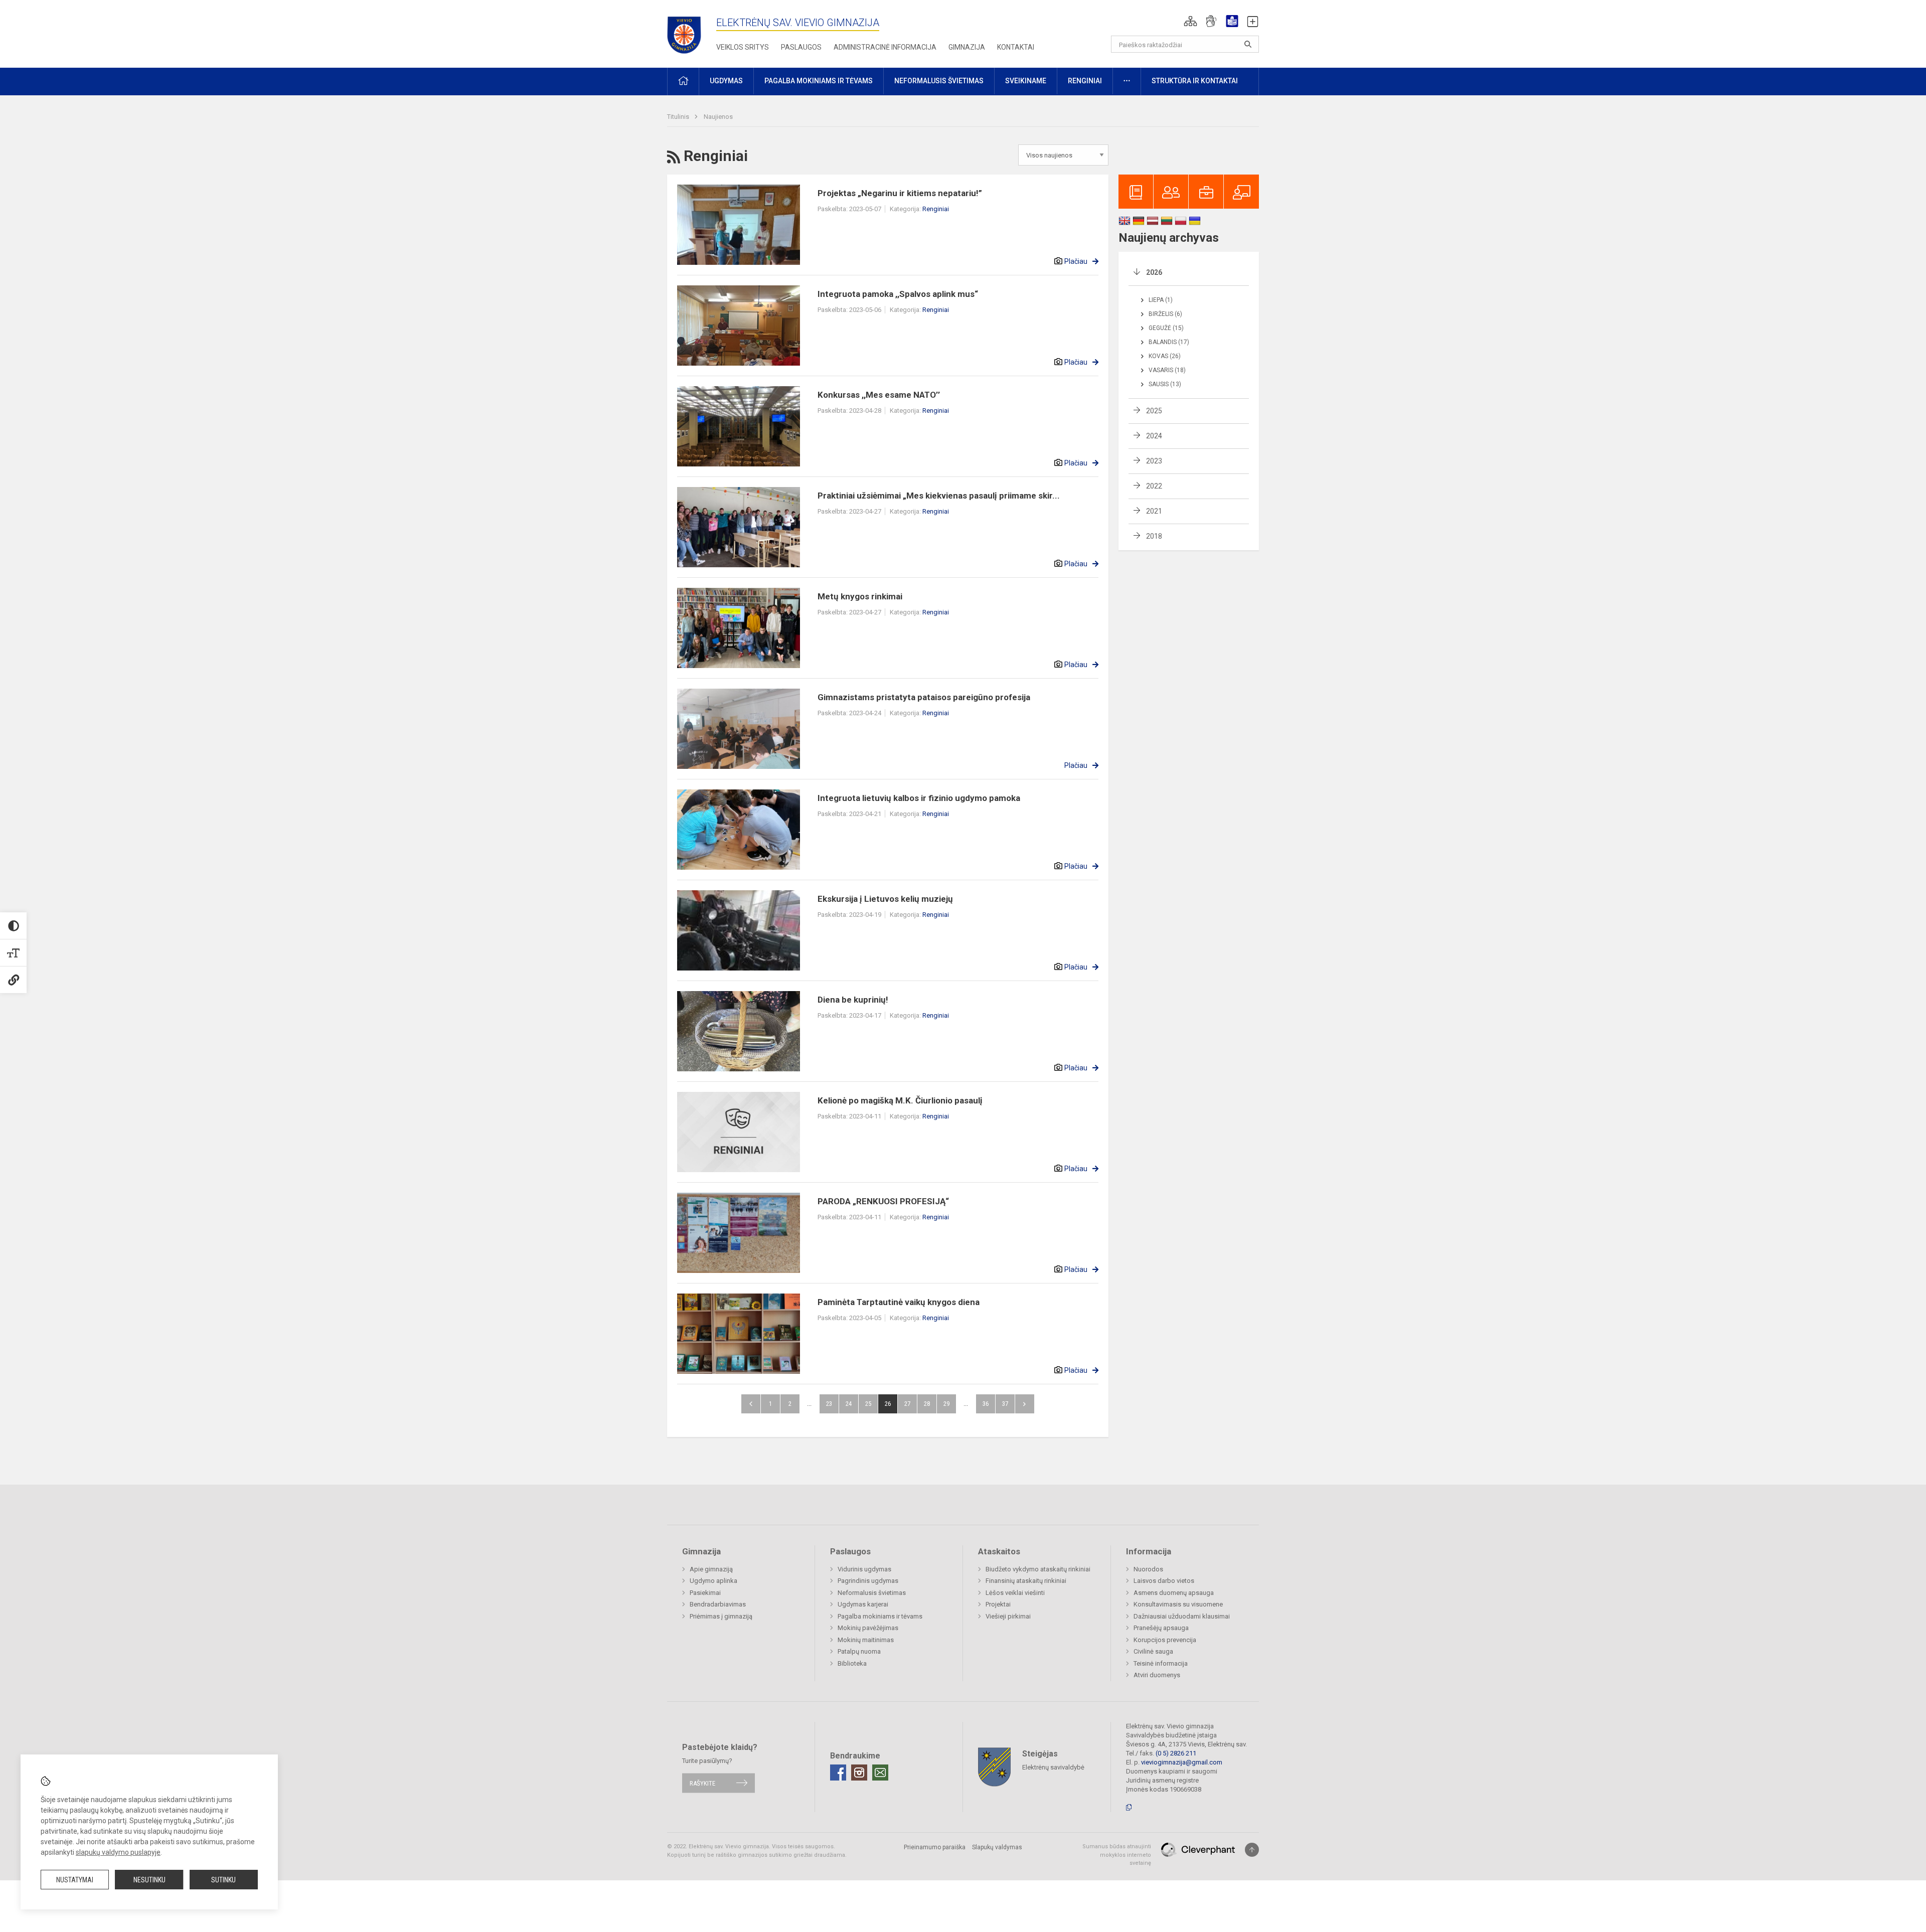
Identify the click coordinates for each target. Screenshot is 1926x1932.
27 (907, 1404)
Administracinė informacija (885, 47)
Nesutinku (149, 1880)
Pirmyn (1025, 1404)
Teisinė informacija (1161, 1663)
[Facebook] (838, 1773)
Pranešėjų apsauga (1161, 1628)
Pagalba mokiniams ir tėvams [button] (819, 81)
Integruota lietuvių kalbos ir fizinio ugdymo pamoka (919, 798)
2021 (1154, 511)
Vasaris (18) (1167, 370)
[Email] (880, 1773)
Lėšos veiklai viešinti (1015, 1593)
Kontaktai (1016, 47)
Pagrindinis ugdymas (868, 1581)
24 (849, 1404)
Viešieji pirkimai (1008, 1616)
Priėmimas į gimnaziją (721, 1616)
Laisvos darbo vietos (1164, 1581)
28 (927, 1404)
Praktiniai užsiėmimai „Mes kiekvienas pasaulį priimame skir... (939, 496)
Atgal (751, 1404)
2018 (1154, 536)
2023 (1154, 461)
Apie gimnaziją (711, 1569)
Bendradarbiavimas (718, 1604)
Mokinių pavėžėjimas (868, 1628)
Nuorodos (1148, 1569)
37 (1005, 1404)
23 (829, 1404)
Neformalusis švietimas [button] (939, 81)
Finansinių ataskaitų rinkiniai (1026, 1581)
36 (986, 1404)
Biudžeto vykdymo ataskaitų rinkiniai (1038, 1569)
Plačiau (1076, 261)
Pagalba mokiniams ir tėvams (880, 1616)
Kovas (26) (1165, 356)
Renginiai (936, 209)
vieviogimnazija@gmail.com (1182, 1762)
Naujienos (718, 117)
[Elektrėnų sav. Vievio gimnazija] (687, 32)
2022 (1154, 486)
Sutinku (223, 1880)
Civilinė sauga (1153, 1651)
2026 (1154, 272)
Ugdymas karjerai (863, 1604)
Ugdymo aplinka (713, 1581)
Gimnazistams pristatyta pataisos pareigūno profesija (924, 697)
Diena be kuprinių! (853, 1000)
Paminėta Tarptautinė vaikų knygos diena (899, 1302)
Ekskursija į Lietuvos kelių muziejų (885, 899)
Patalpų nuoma (859, 1651)
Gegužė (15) (1166, 328)
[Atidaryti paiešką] (1248, 44)
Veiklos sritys (743, 47)
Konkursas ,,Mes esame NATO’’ (879, 395)
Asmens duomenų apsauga (1174, 1593)
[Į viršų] (1252, 1850)
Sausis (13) (1165, 384)
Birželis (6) (1165, 314)
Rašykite (702, 1783)
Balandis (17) (1169, 342)
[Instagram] (859, 1773)
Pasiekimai (705, 1593)
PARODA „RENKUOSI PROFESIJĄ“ (883, 1201)
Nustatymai (75, 1880)
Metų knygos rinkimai (860, 596)
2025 (1154, 411)
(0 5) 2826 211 (1176, 1753)
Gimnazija (967, 47)
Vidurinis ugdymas (864, 1569)
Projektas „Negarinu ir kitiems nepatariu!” (900, 193)
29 (946, 1404)
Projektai (998, 1604)
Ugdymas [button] (726, 81)
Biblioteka (852, 1663)
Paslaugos (801, 47)
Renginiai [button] (1085, 81)
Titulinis (679, 117)
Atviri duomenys (1157, 1675)
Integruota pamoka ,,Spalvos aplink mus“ (898, 294)
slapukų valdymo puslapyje (118, 1852)
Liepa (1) (1161, 300)
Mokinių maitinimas (866, 1640)
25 (868, 1404)
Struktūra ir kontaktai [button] (1195, 81)
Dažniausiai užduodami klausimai (1182, 1616)
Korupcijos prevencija (1165, 1640)
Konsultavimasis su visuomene (1178, 1604)
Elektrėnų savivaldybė (1053, 1767)
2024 (1154, 436)
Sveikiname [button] (1026, 81)
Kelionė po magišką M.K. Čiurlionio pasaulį (900, 1100)
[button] (1190, 21)
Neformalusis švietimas (872, 1593)
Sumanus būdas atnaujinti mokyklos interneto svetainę (1117, 1855)
